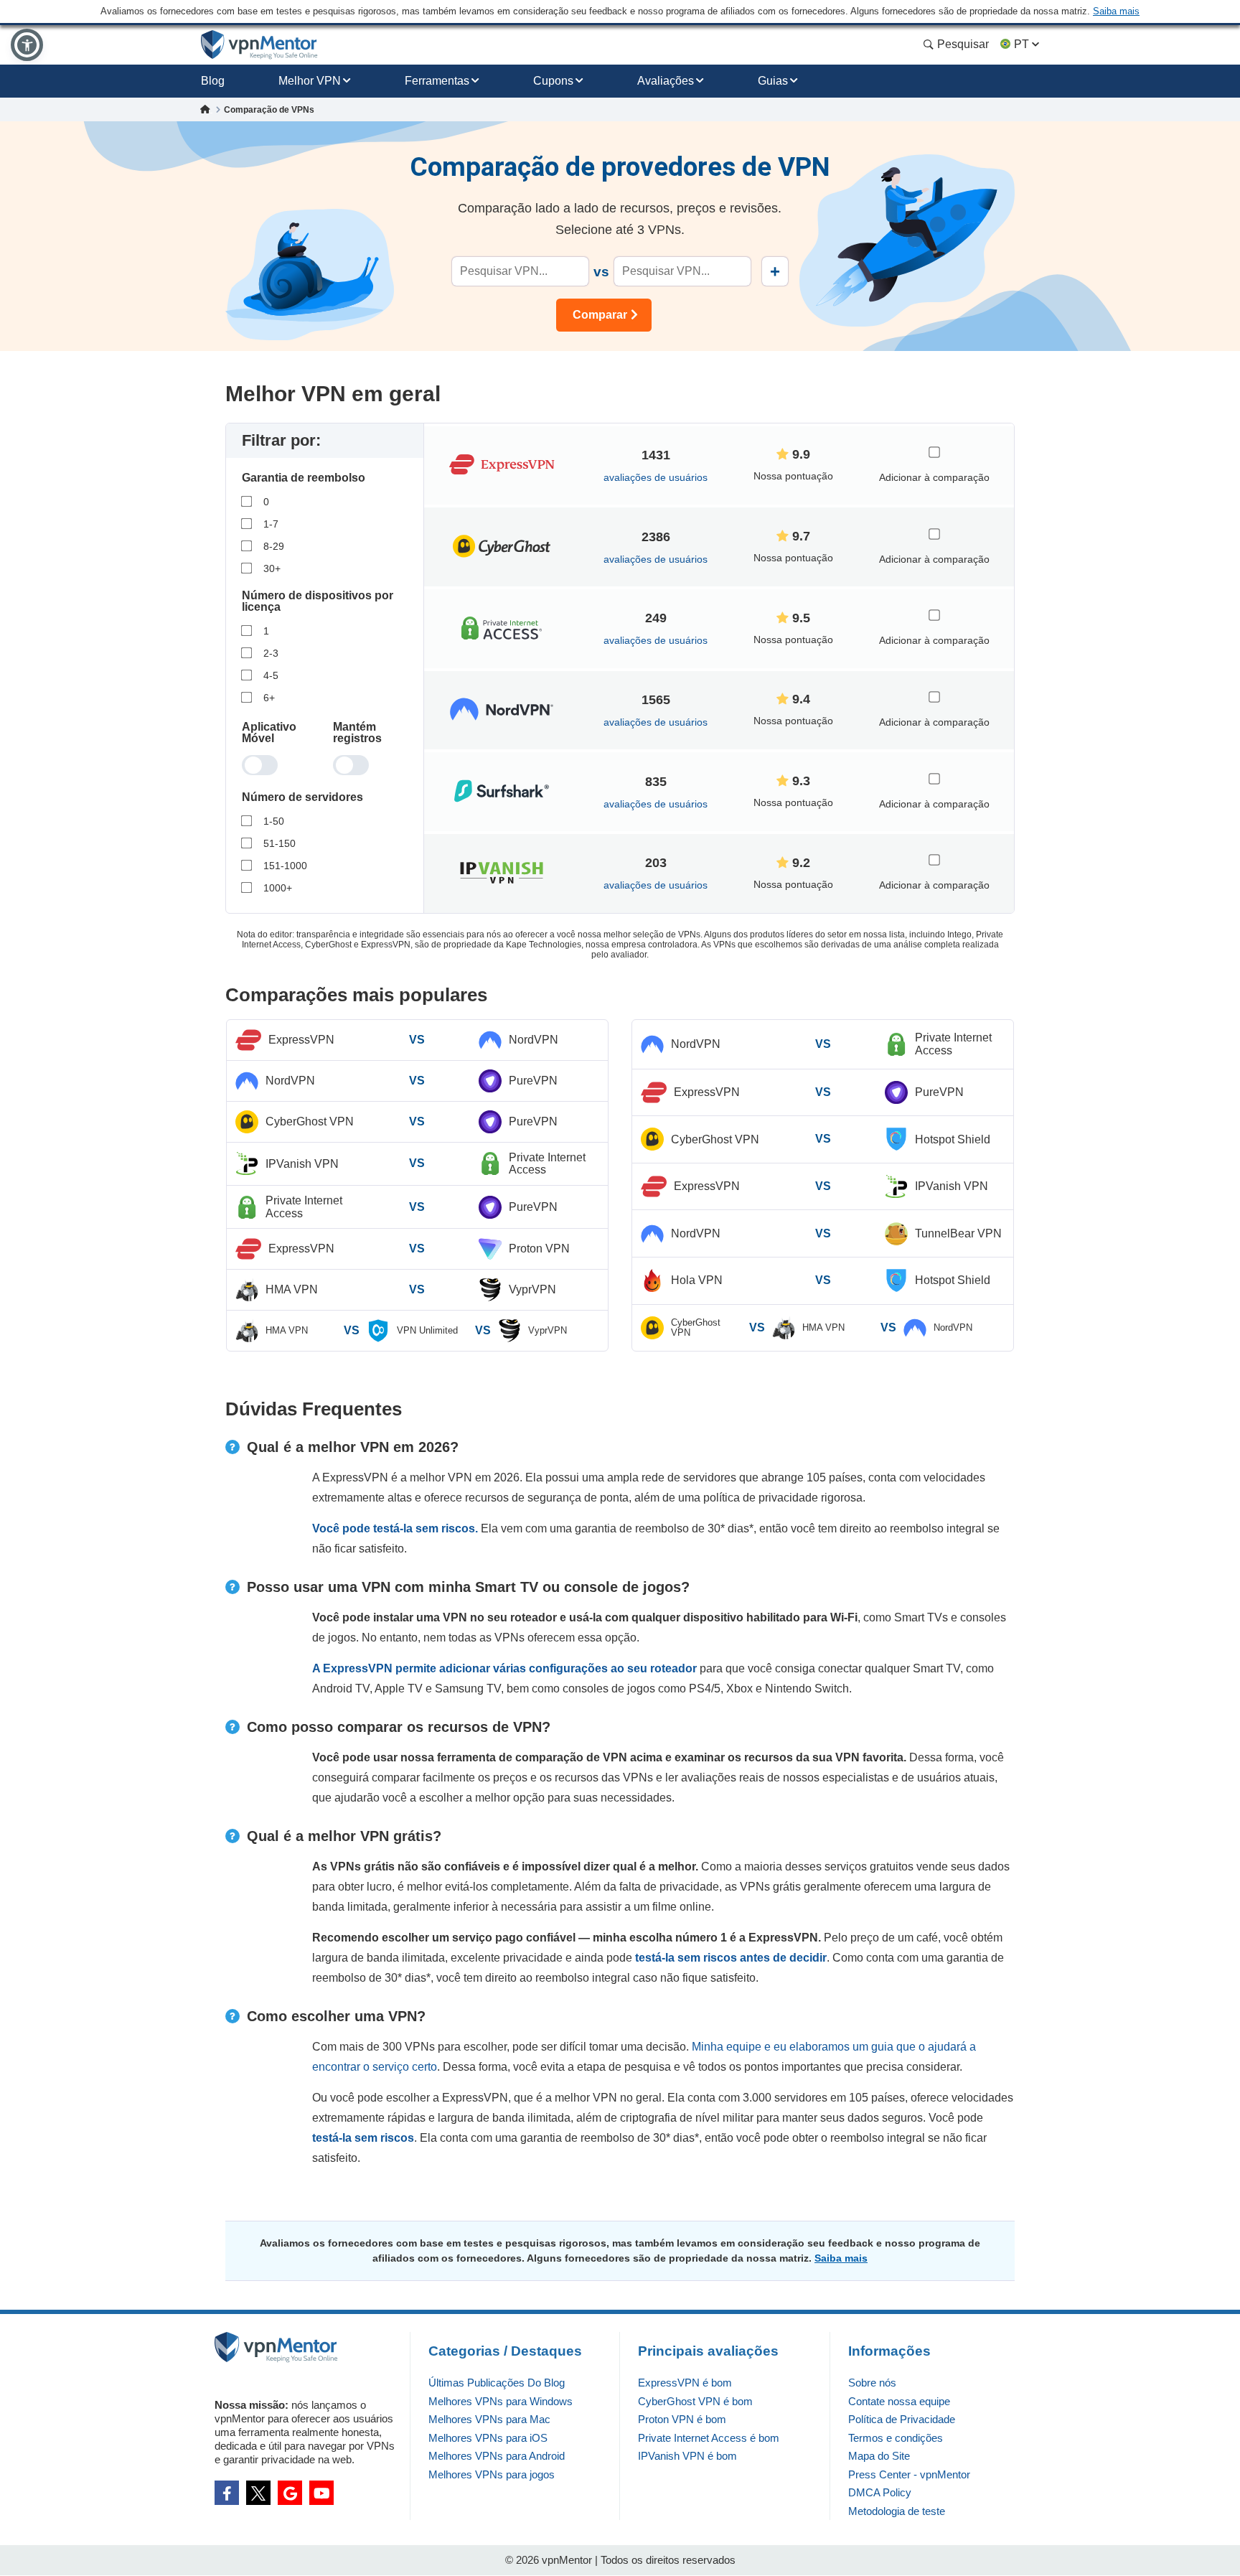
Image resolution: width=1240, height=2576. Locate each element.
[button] (27, 45)
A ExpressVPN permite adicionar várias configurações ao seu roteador (504, 1668)
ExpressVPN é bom (685, 2383)
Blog (213, 81)
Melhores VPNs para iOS (488, 2438)
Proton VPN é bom (682, 2419)
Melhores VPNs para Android (497, 2456)
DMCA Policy (880, 2492)
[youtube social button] (321, 2493)
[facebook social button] (227, 2493)
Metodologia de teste (897, 2511)
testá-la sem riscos (363, 2138)
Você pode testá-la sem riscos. (395, 1528)
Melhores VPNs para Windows (501, 2401)
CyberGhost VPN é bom (695, 2401)
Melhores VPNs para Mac (489, 2419)
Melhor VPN (310, 81)
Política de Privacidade (902, 2419)
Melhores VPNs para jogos (492, 2474)
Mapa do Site (879, 2456)
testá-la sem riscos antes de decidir (731, 1958)
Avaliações (666, 81)
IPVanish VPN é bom (687, 2456)
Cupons (553, 81)
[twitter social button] (258, 2493)
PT (1021, 44)
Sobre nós (872, 2383)
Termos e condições (896, 2438)
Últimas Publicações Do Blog (497, 2383)
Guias (773, 81)
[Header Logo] (259, 45)
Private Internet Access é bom (709, 2438)
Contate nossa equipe (899, 2401)
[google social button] (290, 2493)
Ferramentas (437, 81)
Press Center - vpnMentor (909, 2474)
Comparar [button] (600, 315)
